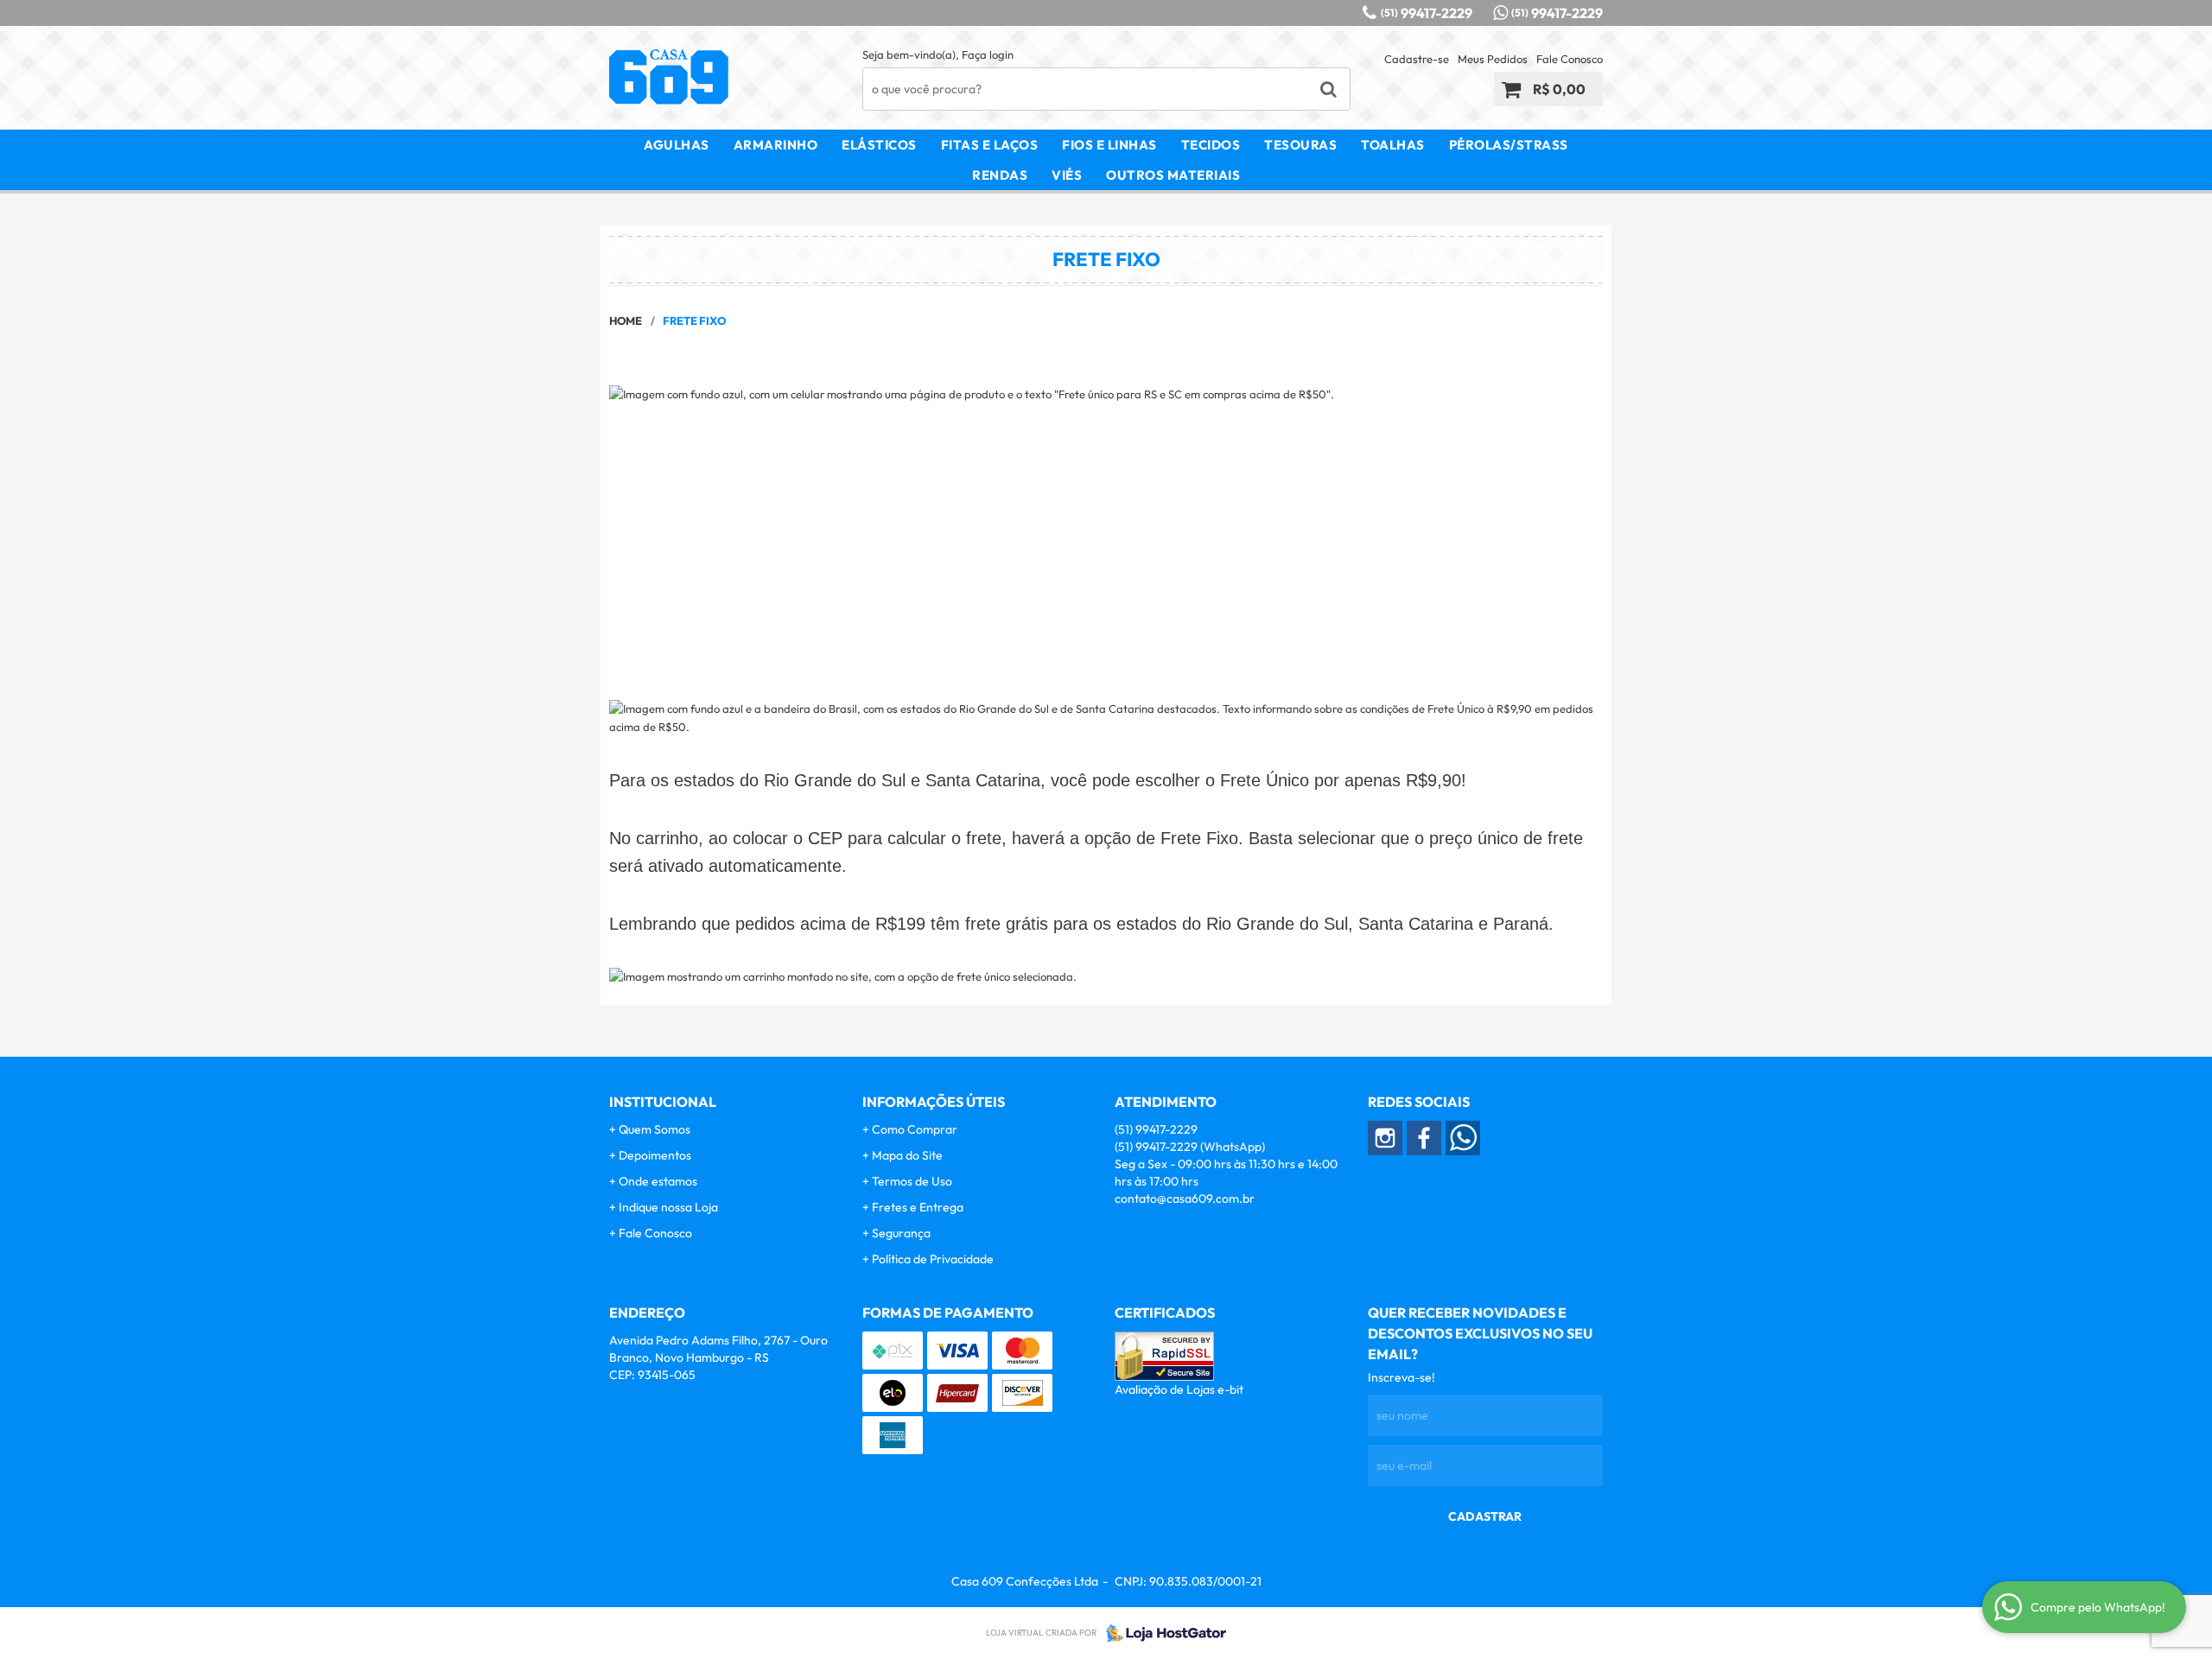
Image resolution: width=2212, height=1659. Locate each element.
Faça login (988, 54)
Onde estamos (658, 1181)
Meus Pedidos (1493, 59)
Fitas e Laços (990, 145)
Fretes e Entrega (918, 1207)
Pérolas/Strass (1509, 145)
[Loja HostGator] (1161, 1633)
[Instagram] (1385, 1138)
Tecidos (1211, 145)
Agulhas (677, 145)
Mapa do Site (907, 1155)
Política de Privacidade (933, 1259)
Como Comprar (915, 1129)
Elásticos (879, 145)
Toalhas (1393, 145)
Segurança (901, 1233)
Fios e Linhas (1109, 145)
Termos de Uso (912, 1181)
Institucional (663, 1102)
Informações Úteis (934, 1102)
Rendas (1000, 175)
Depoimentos (655, 1155)
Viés (1067, 175)
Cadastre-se (1417, 59)
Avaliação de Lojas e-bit (1179, 1389)
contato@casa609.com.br (1185, 1198)
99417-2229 (1427, 13)
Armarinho (776, 145)
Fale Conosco (1570, 59)
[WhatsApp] (1463, 1138)
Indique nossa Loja (668, 1207)
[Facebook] (1424, 1138)
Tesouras (1300, 145)
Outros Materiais (1173, 175)
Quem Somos (655, 1129)
